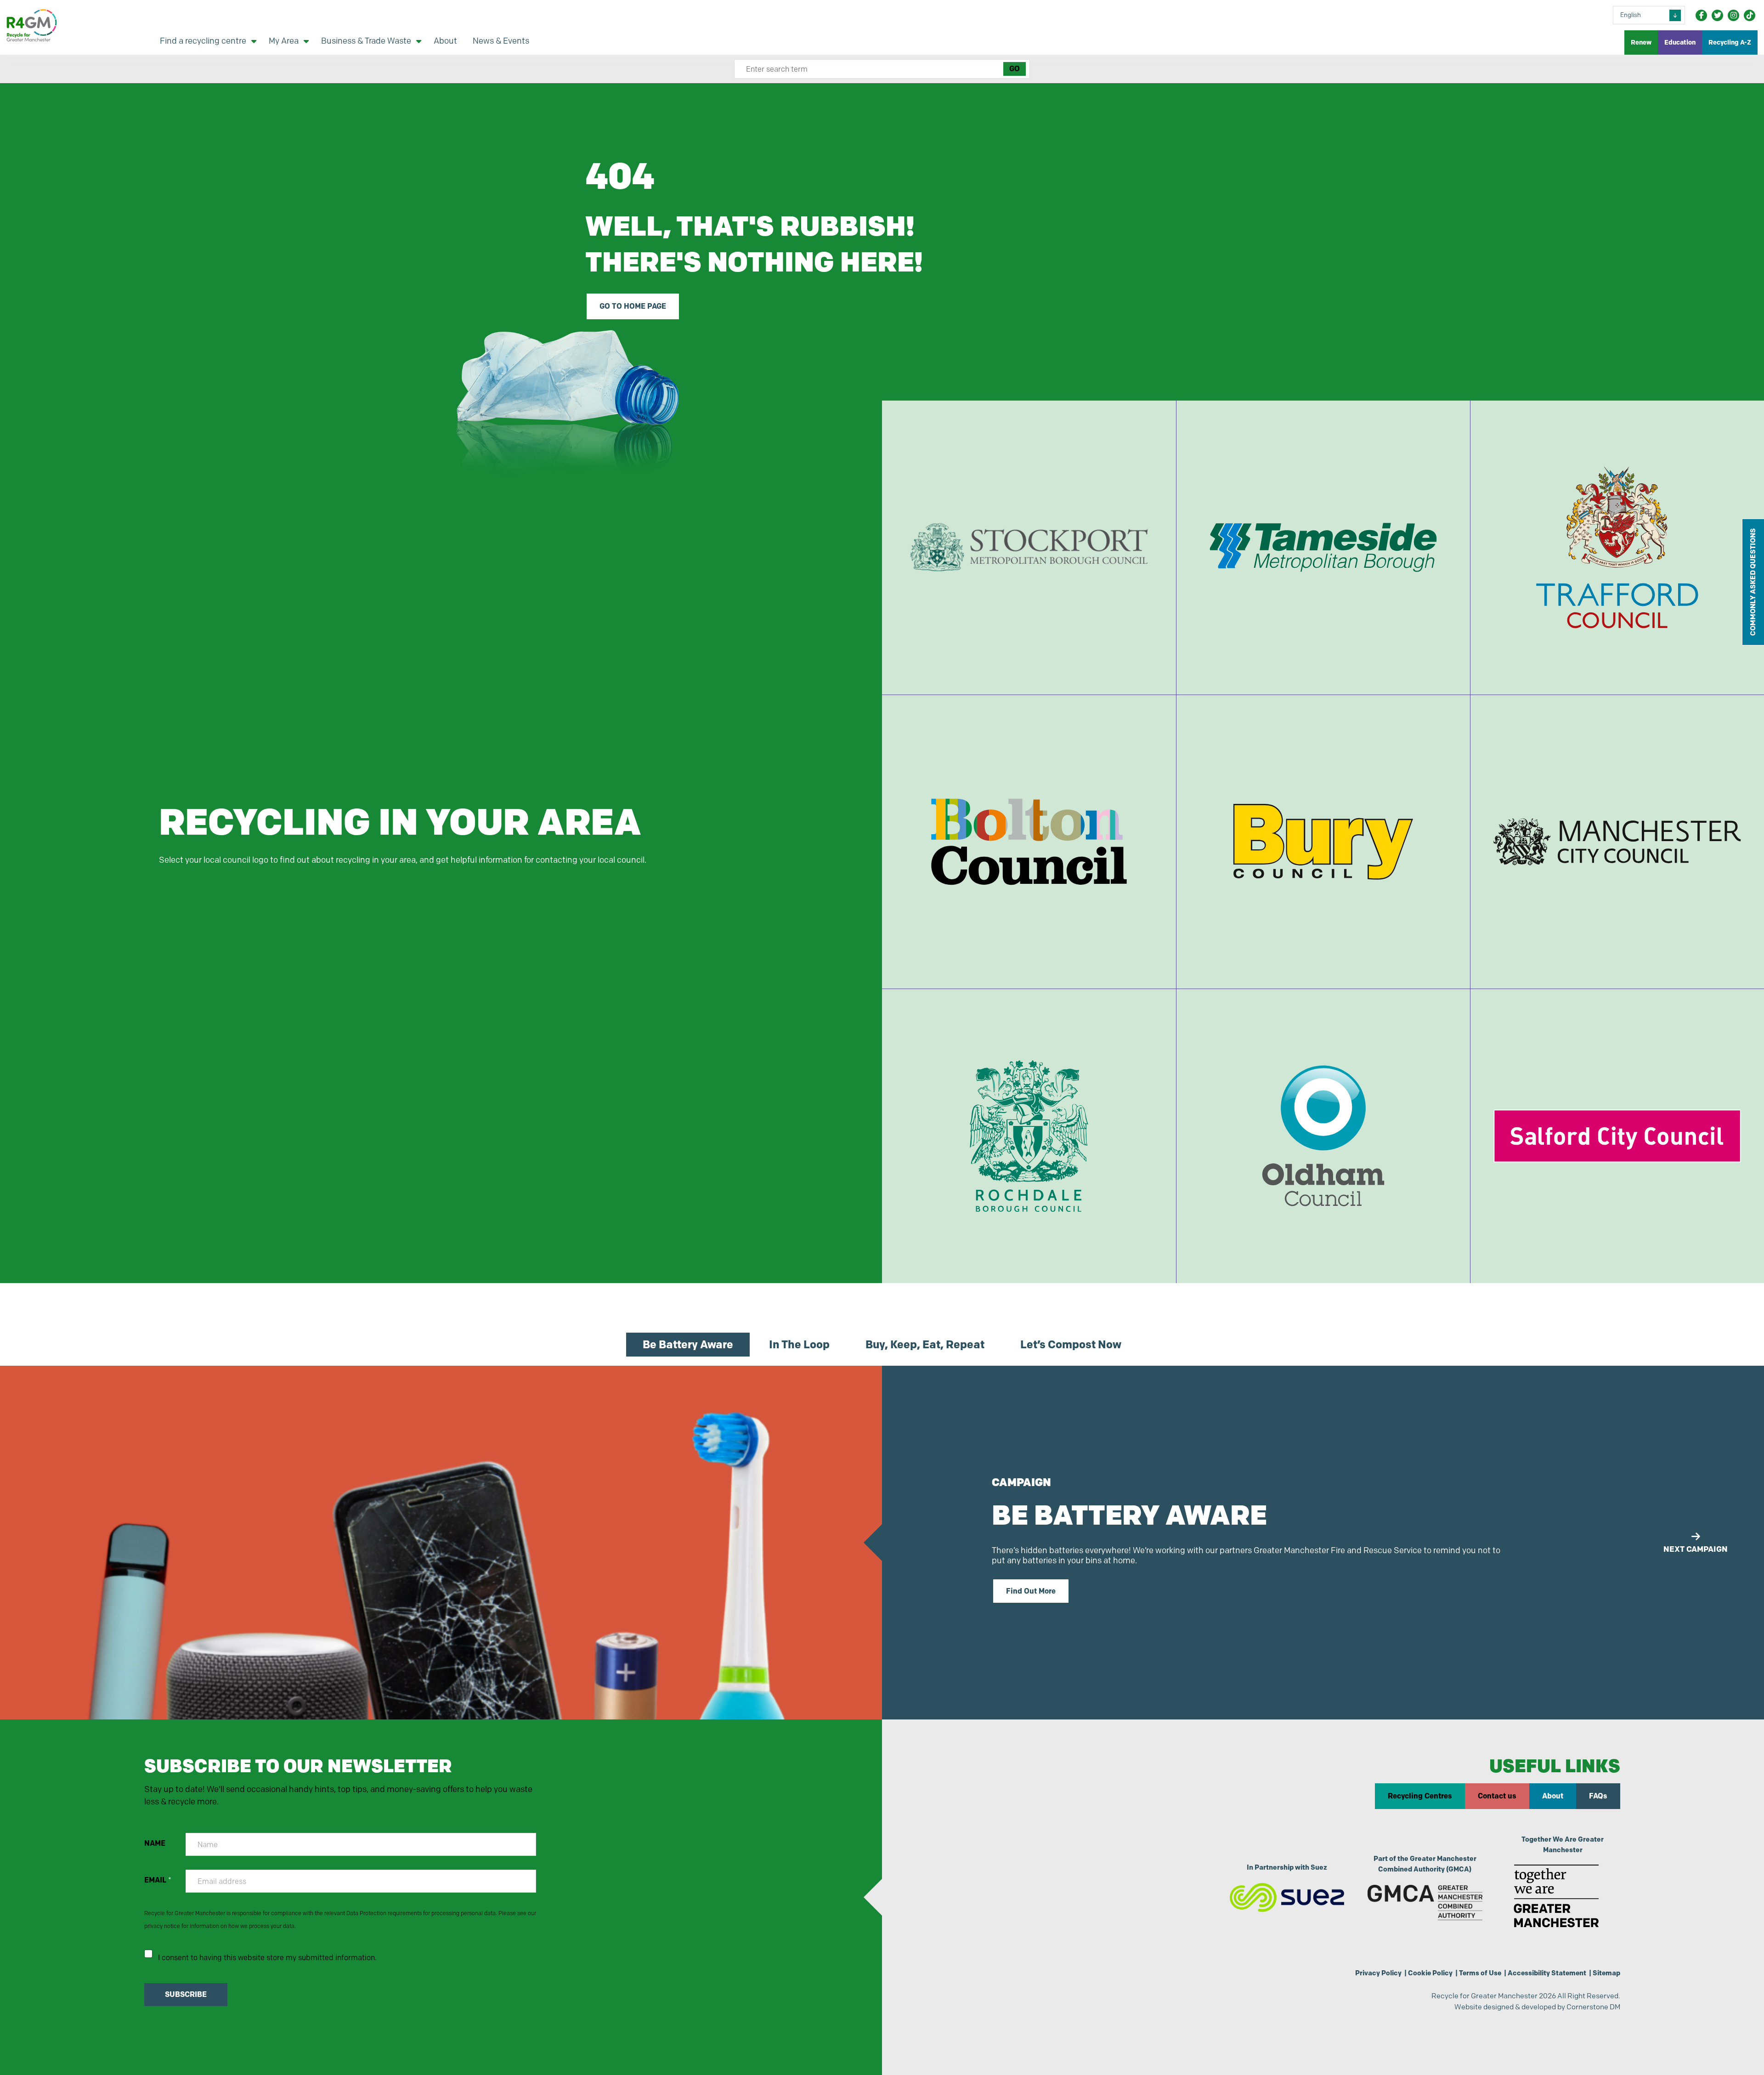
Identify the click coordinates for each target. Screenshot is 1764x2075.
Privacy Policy (1378, 1973)
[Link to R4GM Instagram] (1733, 15)
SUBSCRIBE (186, 1994)
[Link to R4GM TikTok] (1750, 15)
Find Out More (1031, 1591)
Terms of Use (1480, 1973)
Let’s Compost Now (1071, 1344)
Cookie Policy (1430, 1973)
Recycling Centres (1420, 1796)
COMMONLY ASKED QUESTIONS (1753, 582)
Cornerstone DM (1593, 2007)
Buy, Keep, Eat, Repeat (925, 1344)
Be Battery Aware (688, 1344)
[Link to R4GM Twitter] (1717, 15)
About (1553, 1796)
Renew (1641, 42)
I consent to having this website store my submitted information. (267, 1958)
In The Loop (799, 1344)
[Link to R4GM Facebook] (1701, 15)
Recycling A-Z (1730, 42)
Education (1680, 42)
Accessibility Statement (1547, 1973)
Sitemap (1606, 1973)
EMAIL (158, 1880)
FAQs (1598, 1796)
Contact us (1497, 1796)
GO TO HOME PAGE (633, 306)
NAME (155, 1843)
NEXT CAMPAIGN (1696, 1549)
